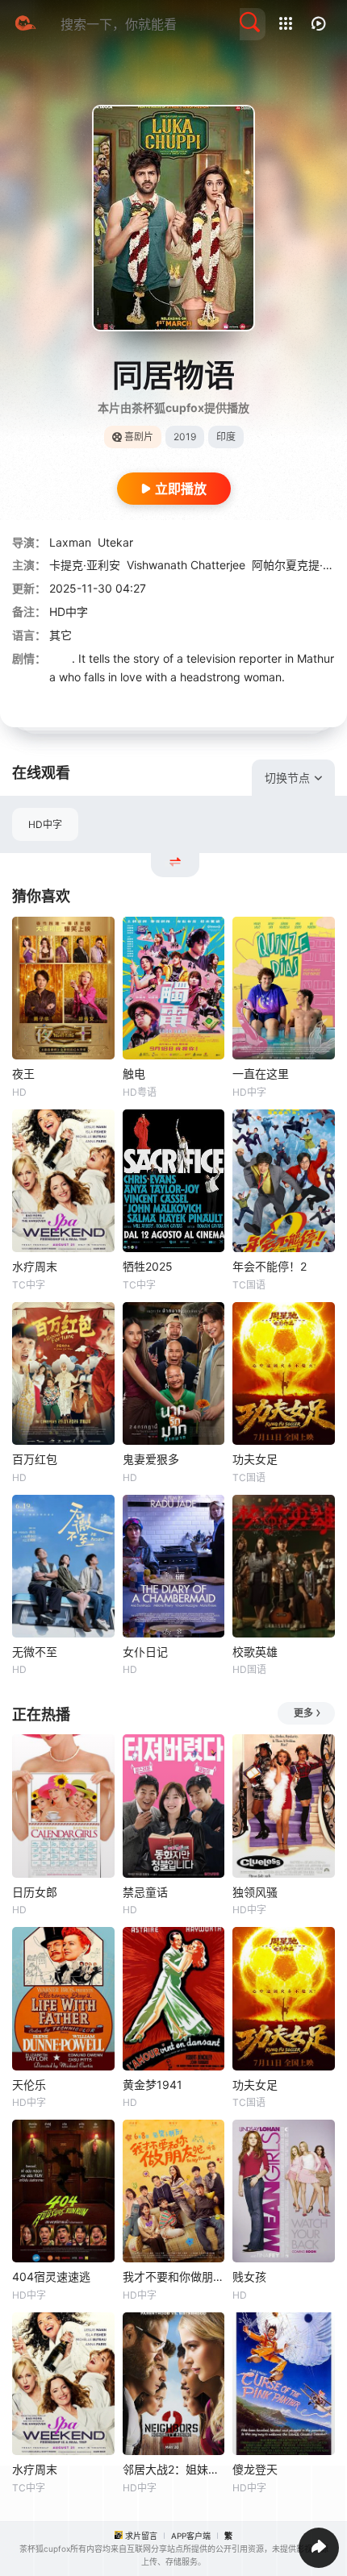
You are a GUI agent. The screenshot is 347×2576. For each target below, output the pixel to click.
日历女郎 (35, 1892)
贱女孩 (249, 2276)
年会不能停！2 (270, 1266)
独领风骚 (255, 1892)
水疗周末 (35, 1266)
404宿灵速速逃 (51, 2276)
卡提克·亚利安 (85, 565)
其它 (61, 635)
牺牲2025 (148, 1266)
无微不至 (35, 1652)
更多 (303, 1713)
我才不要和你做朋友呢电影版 (174, 2276)
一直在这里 (261, 1074)
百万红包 (35, 1459)
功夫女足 (255, 1459)
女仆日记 (145, 1652)
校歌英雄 (255, 1652)
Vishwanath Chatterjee (186, 565)
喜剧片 (139, 437)
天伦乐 (29, 2085)
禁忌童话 (145, 1892)
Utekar (115, 542)
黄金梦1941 (153, 2085)
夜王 (23, 1074)
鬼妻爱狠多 (151, 1459)
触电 (134, 1074)
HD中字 (45, 824)
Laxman (70, 542)
